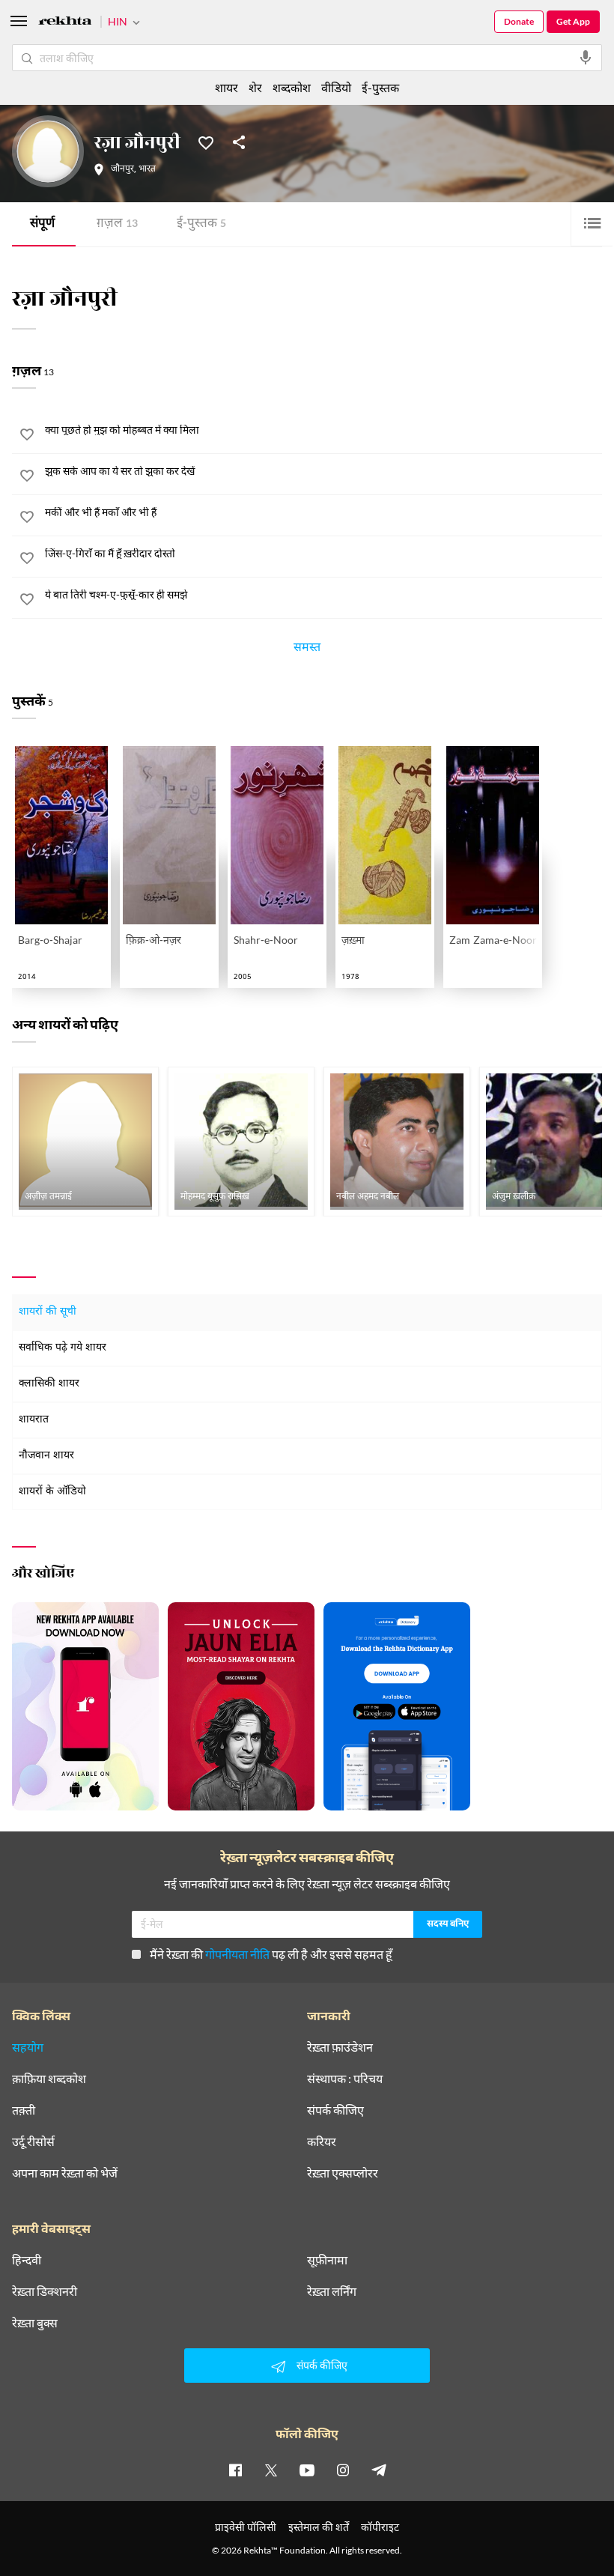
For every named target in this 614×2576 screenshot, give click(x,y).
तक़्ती (24, 2110)
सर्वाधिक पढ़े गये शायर (63, 1348)
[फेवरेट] (206, 142)
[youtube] (307, 2470)
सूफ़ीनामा (327, 2260)
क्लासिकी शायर (49, 1384)
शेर (255, 87)
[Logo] (65, 23)
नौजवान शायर (46, 1456)
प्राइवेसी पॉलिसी (246, 2527)
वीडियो (336, 87)
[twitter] (271, 2470)
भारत (147, 169)
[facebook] (235, 2470)
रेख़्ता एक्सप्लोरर (343, 2173)
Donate (519, 21)
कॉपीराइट (380, 2527)
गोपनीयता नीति (237, 1954)
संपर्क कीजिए (335, 2110)
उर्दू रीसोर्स (33, 2142)
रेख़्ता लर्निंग (332, 2291)
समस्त (307, 649)
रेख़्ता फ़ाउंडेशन (340, 2047)
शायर (227, 87)
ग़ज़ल (117, 224)
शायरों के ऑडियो (52, 1492)
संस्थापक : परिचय (345, 2079)
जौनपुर (122, 169)
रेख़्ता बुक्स (35, 2323)
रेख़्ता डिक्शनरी (45, 2291)
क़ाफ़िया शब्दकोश (49, 2079)
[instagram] (343, 2470)
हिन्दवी (27, 2260)
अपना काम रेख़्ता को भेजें (65, 2173)
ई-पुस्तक (201, 224)
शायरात (34, 1420)
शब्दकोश (292, 87)
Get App (573, 21)
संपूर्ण (42, 224)
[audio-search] (586, 58)
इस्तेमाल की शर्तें (319, 2527)
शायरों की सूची (48, 1312)
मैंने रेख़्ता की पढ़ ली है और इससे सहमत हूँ (271, 1954)
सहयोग (28, 2047)
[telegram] (379, 2470)
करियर (322, 2142)
